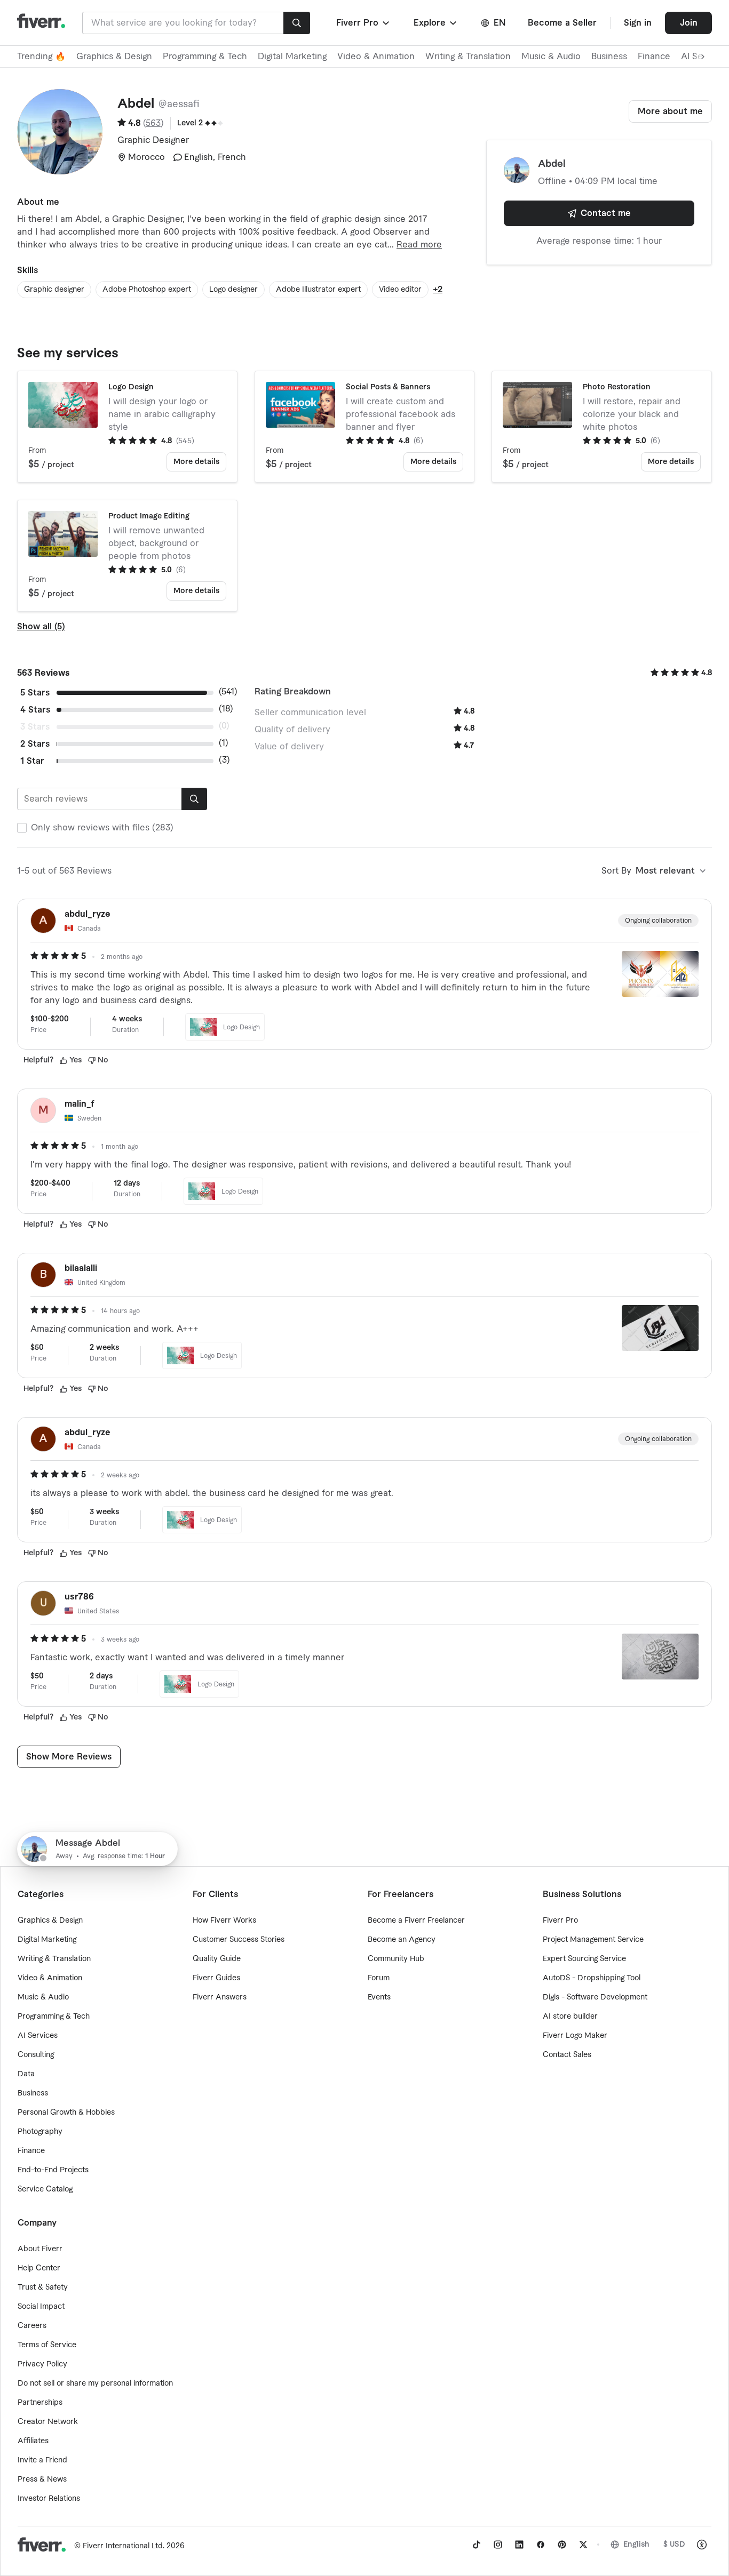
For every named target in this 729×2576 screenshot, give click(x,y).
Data (26, 2074)
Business (609, 57)
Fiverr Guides (216, 1978)
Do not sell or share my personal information (95, 2383)
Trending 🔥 (41, 57)
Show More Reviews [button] (69, 1757)
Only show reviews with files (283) (102, 828)
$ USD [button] (674, 2545)
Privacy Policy (42, 2364)
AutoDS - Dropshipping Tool (592, 1978)
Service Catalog (45, 2189)
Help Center (39, 2268)
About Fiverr (40, 2249)
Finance (654, 57)
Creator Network (48, 2422)
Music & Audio (551, 57)
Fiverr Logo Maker (575, 2036)
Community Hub (396, 1959)
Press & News (42, 2479)
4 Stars (35, 710)
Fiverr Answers (220, 1997)
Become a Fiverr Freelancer (416, 1921)
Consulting (36, 2055)
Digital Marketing (292, 57)
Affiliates (33, 2441)
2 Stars (35, 744)
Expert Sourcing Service (584, 1959)
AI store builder (570, 2017)
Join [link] (689, 23)
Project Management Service (593, 1940)
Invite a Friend (42, 2460)
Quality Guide (217, 1959)
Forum (379, 1978)
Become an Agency (402, 1940)
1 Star (32, 761)
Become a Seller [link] (562, 23)
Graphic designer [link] (54, 290)
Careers (32, 2326)
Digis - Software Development (595, 1997)
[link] (477, 2545)
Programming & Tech (205, 57)
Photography (40, 2132)
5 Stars (35, 693)
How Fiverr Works (224, 1921)
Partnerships (40, 2403)
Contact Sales (567, 2055)
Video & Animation (376, 57)
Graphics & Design (114, 57)
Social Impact (41, 2307)
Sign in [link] (638, 23)
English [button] (636, 2545)
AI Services (38, 2036)
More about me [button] (670, 111)
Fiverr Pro (560, 1921)
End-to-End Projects (53, 2170)
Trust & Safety (43, 2287)
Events (379, 1997)
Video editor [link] (400, 290)
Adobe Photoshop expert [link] (147, 290)
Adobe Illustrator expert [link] (318, 290)
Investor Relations (49, 2499)
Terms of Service (47, 2345)
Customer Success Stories (239, 1940)
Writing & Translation (468, 57)
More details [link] (196, 462)
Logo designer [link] (233, 290)
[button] (364, 23)
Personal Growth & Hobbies (66, 2113)
